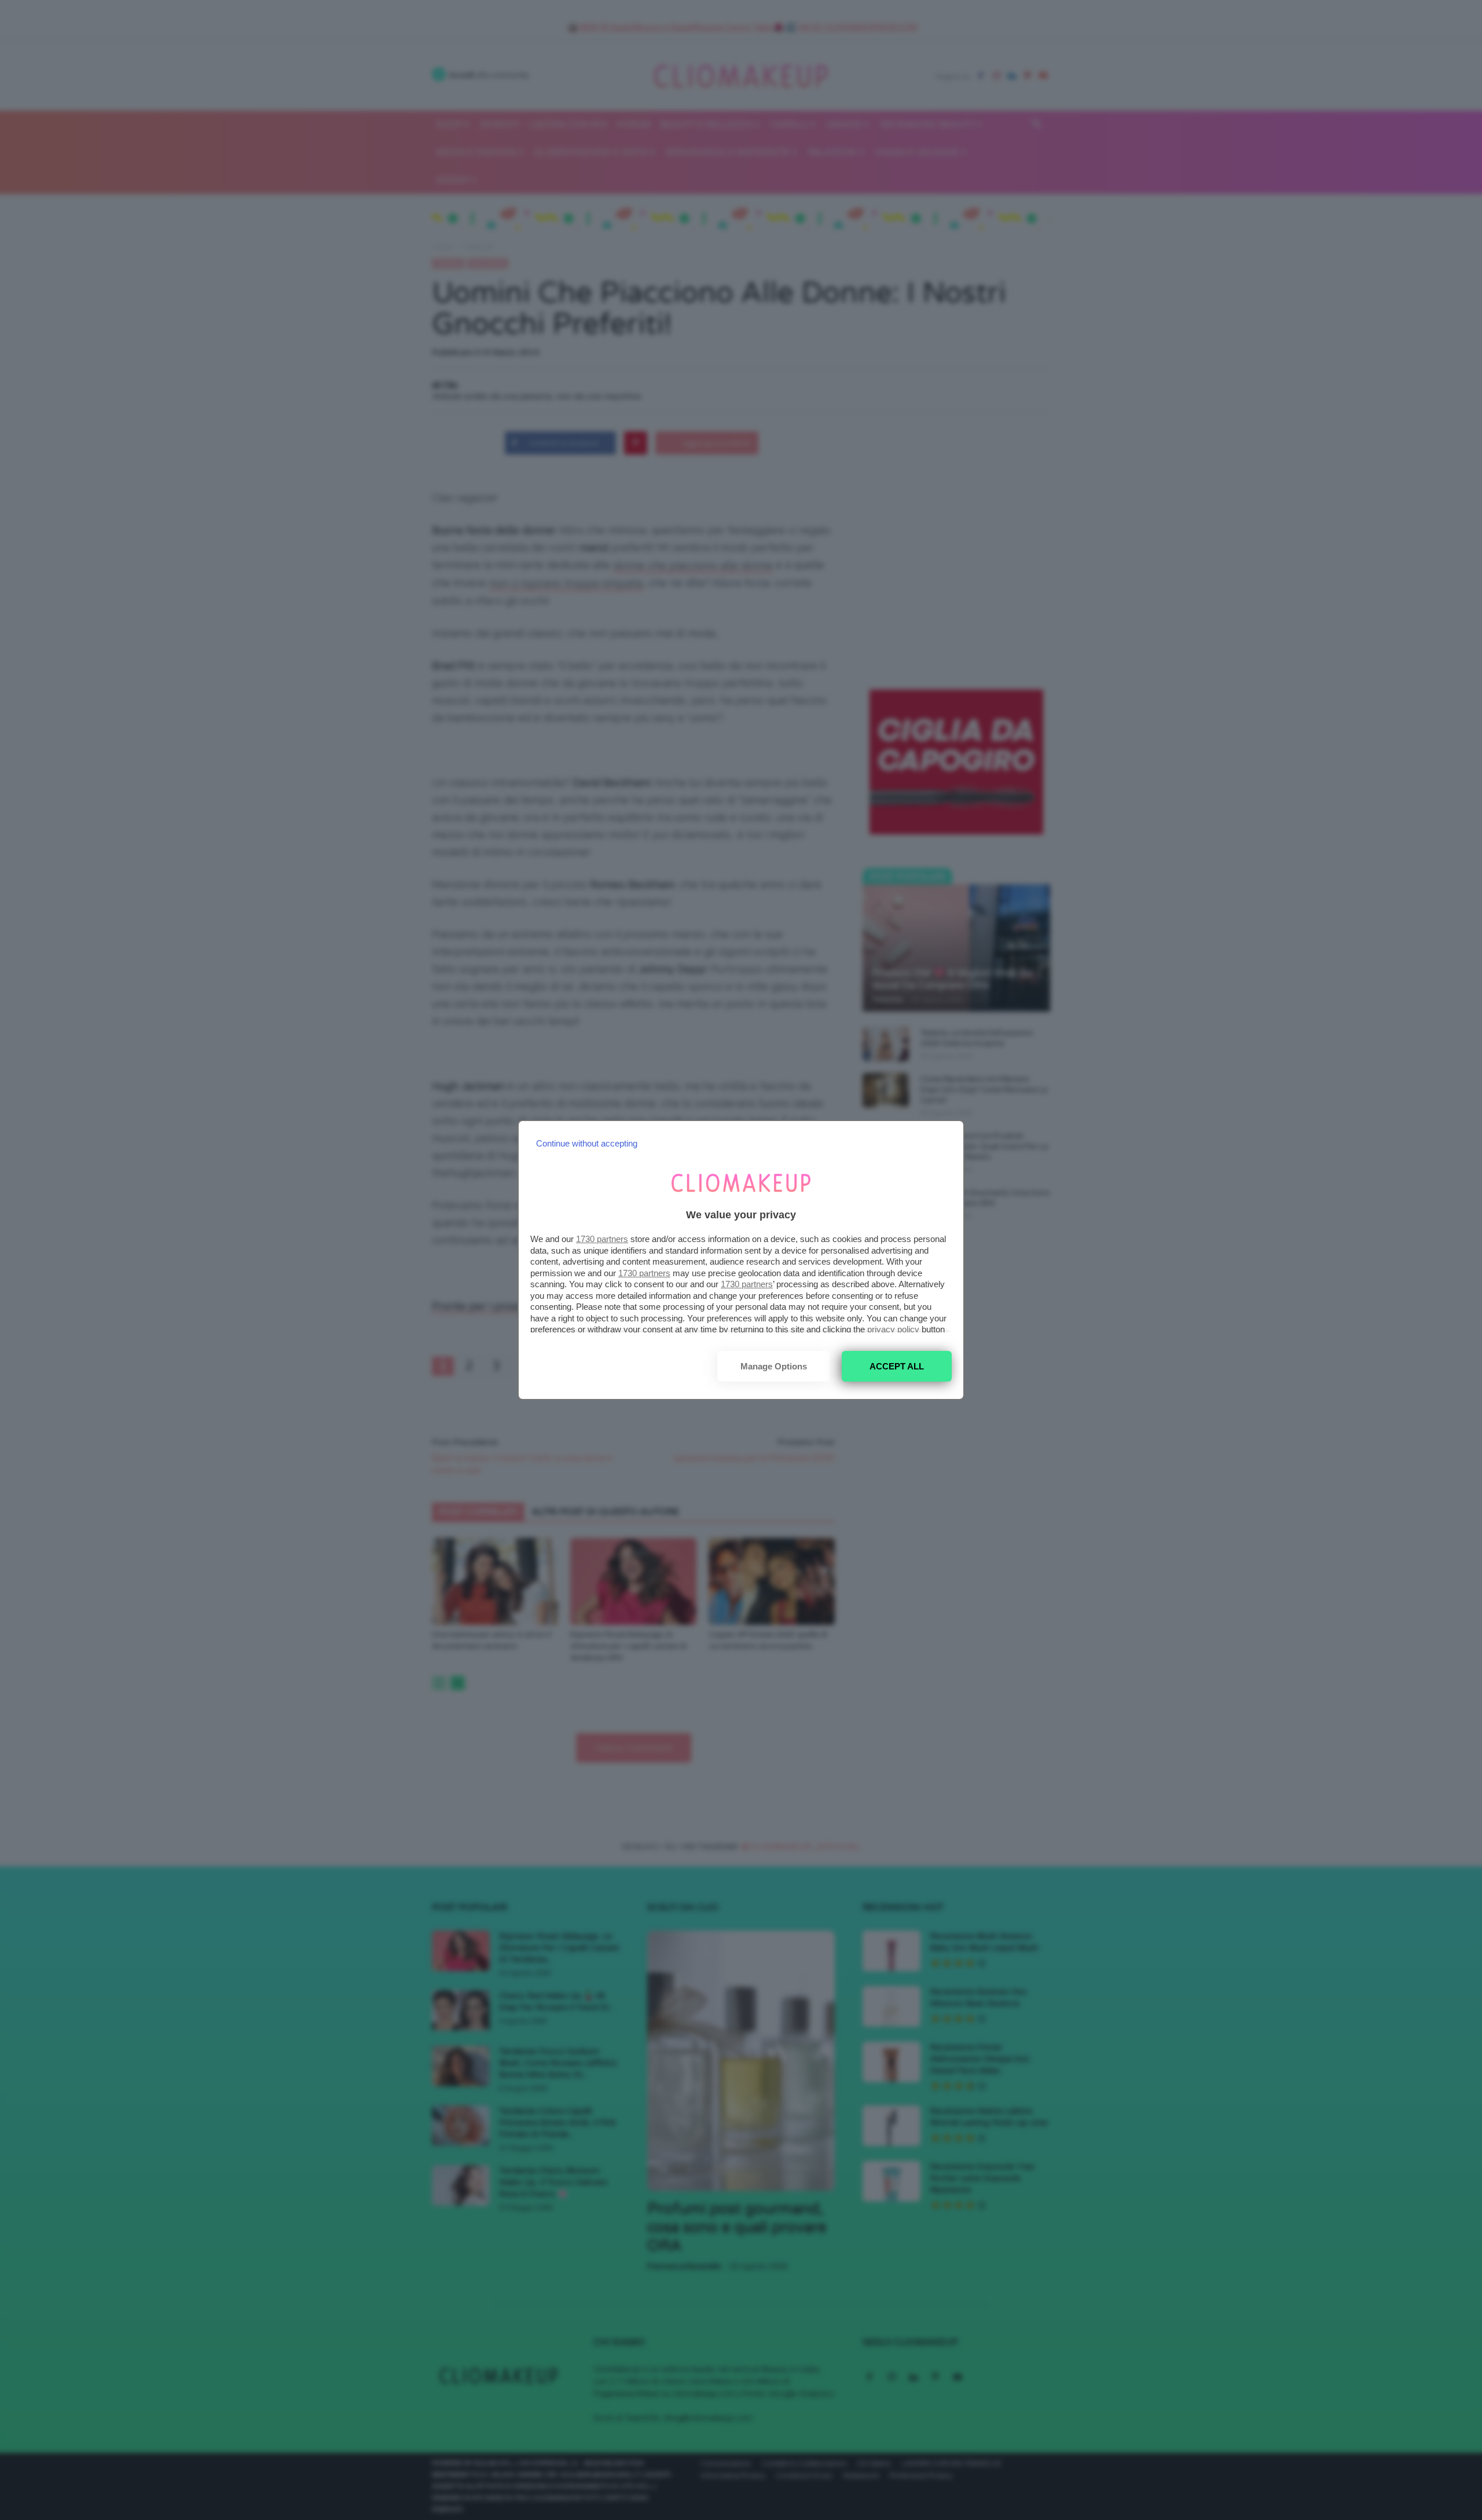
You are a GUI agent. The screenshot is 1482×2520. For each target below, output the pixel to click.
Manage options (774, 1366)
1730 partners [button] (602, 1239)
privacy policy (893, 1329)
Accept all (897, 1366)
